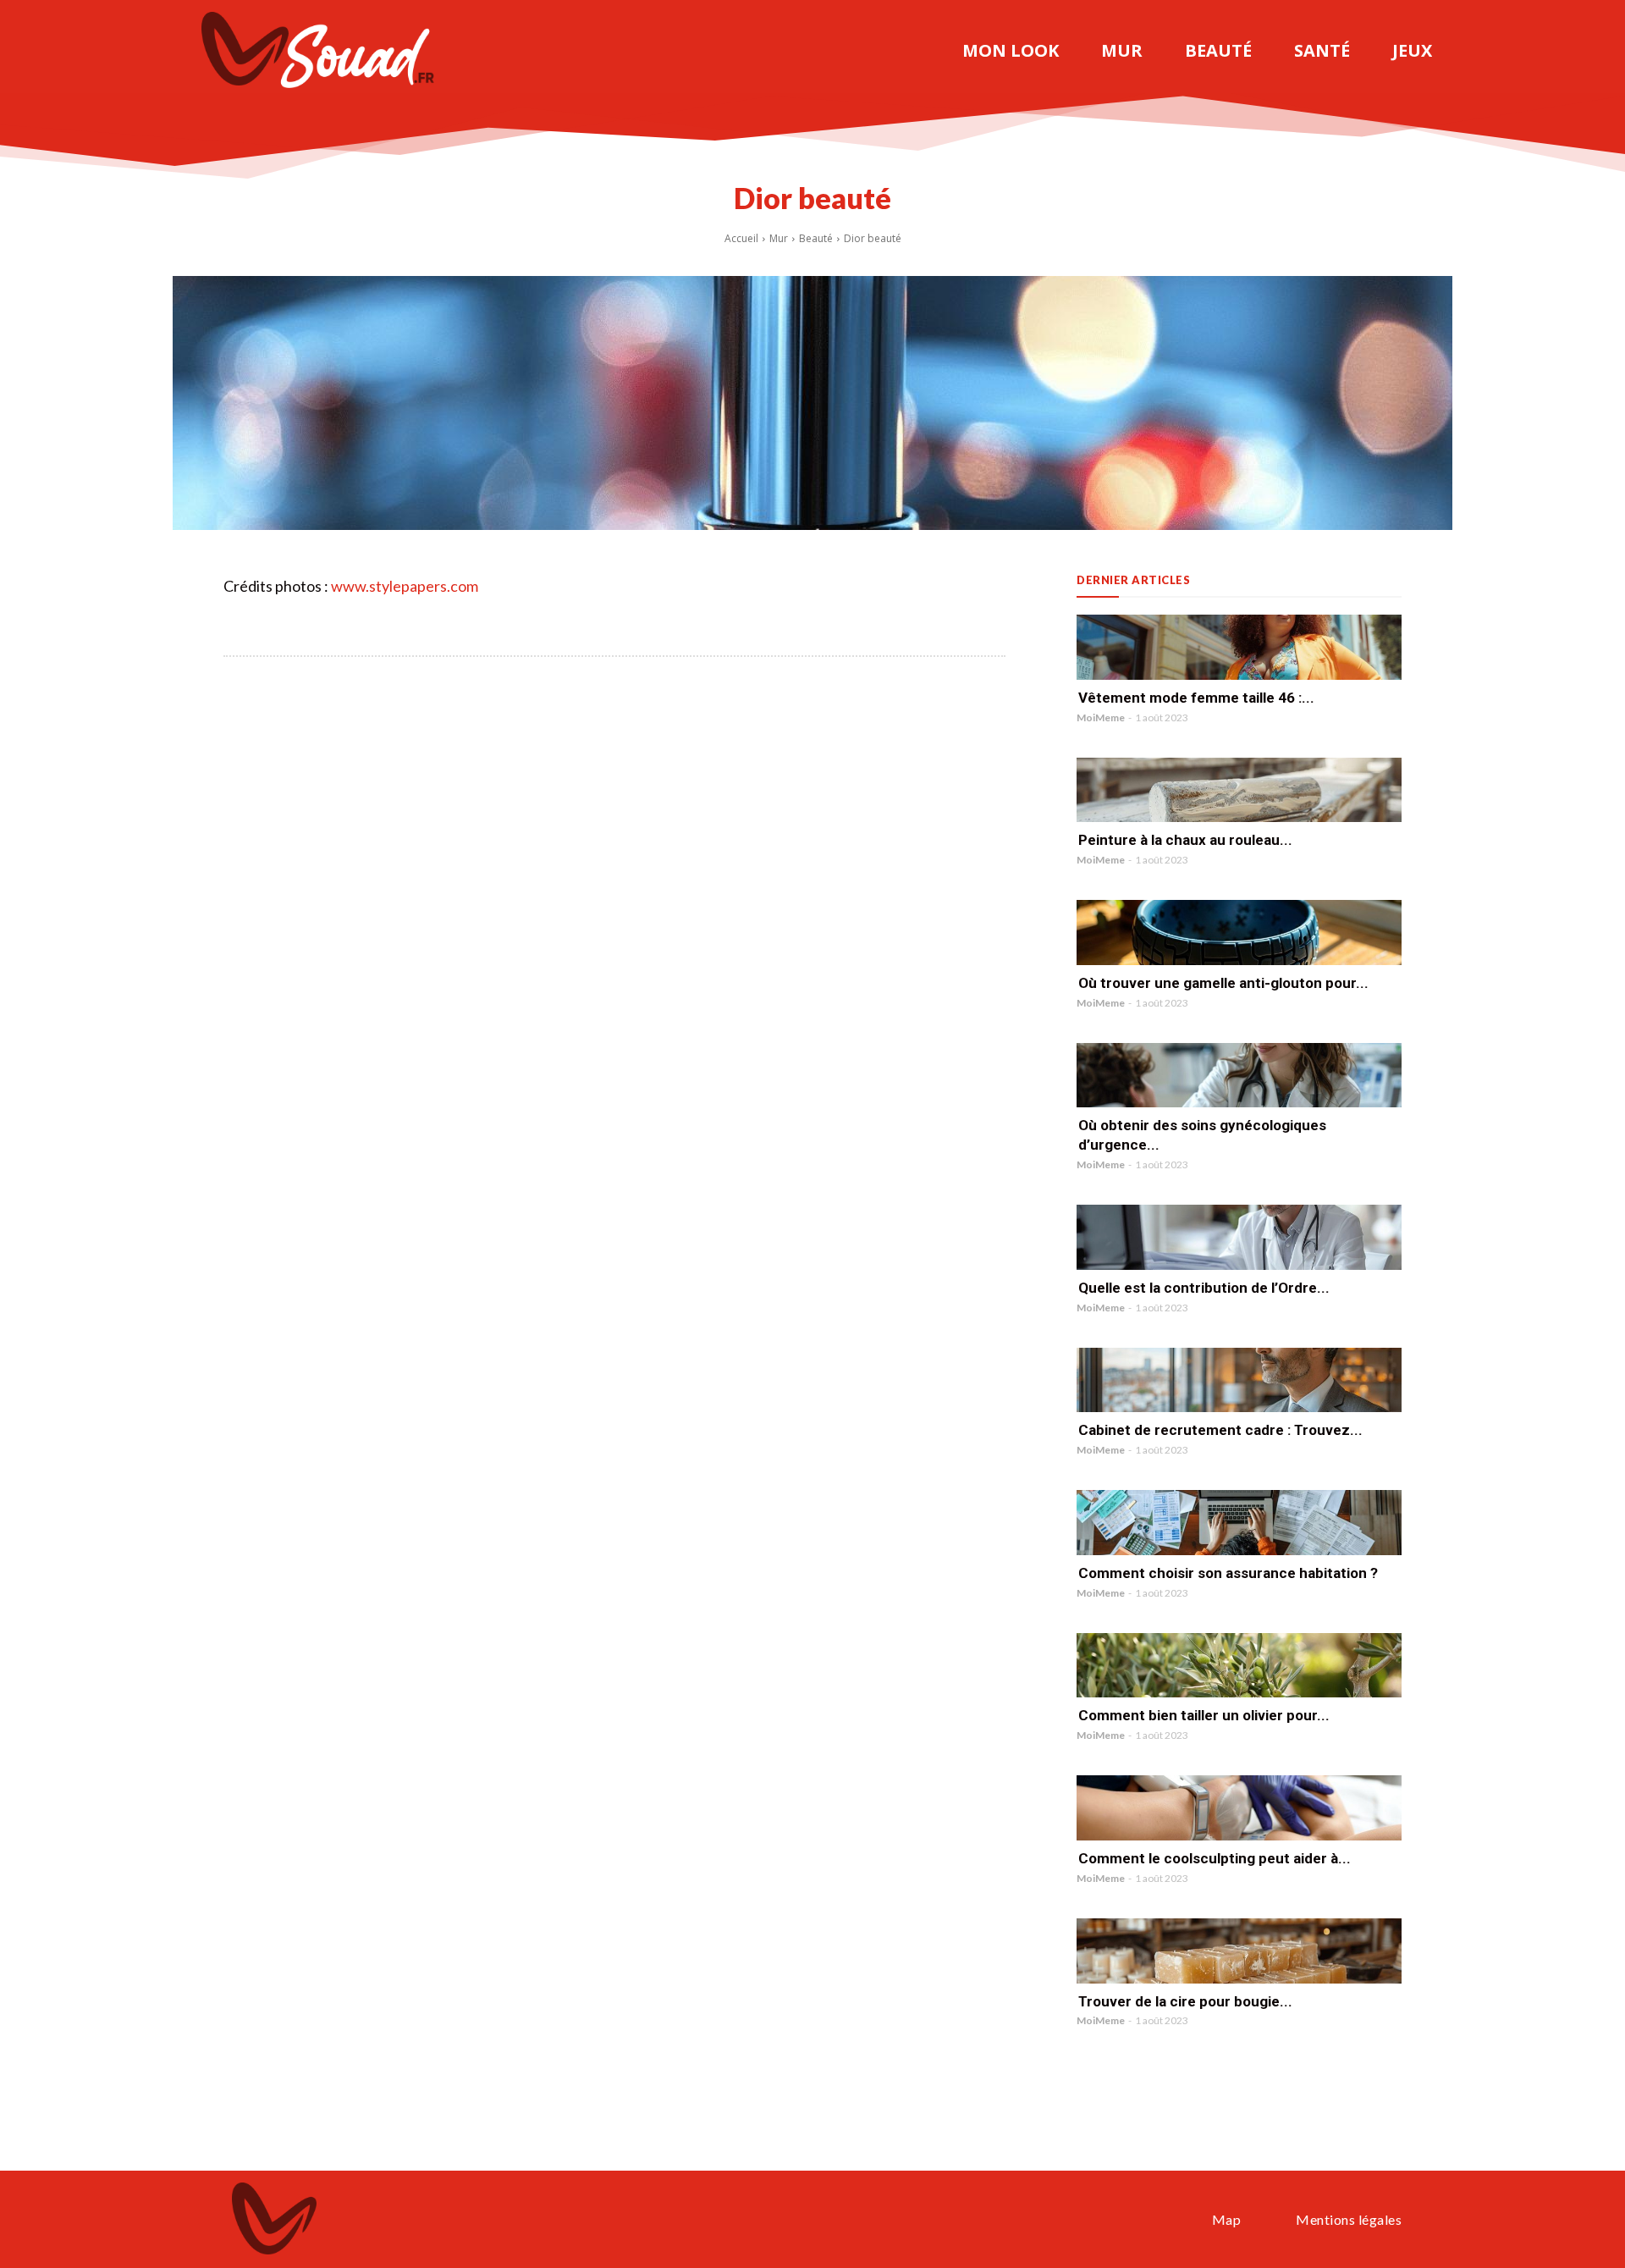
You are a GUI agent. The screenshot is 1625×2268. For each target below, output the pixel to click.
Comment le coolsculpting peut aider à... (1215, 1858)
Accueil (741, 238)
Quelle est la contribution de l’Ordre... (1204, 1288)
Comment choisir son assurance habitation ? (1228, 1573)
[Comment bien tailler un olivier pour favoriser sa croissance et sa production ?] (1239, 1666)
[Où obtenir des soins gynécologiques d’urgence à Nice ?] (1239, 1076)
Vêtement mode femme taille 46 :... (1196, 698)
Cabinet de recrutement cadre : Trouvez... (1220, 1430)
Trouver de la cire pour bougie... (1185, 2001)
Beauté (816, 238)
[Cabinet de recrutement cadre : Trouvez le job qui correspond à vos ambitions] (1239, 1380)
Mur (779, 238)
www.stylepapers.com (405, 586)
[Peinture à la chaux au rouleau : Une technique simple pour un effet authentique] (1239, 790)
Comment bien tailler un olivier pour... (1204, 1715)
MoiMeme (1101, 717)
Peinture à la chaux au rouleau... (1185, 840)
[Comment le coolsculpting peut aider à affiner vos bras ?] (1239, 1808)
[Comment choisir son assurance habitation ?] (1239, 1523)
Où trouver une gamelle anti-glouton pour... (1223, 983)
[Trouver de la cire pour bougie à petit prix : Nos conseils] (1239, 1951)
